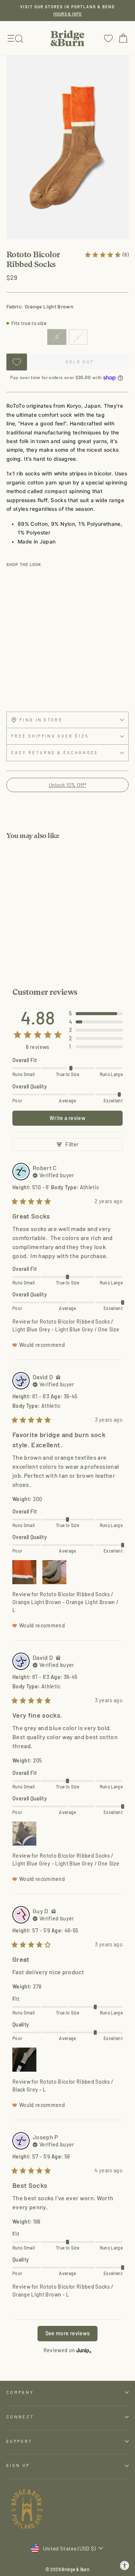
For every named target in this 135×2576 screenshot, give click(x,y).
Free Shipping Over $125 (50, 736)
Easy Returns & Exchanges (55, 752)
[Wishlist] (108, 38)
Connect (20, 2417)
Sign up (18, 2465)
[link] (106, 254)
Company (20, 2392)
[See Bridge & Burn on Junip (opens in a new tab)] (84, 2351)
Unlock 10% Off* (67, 785)
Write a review (67, 1118)
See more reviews (68, 2333)
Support (19, 2441)
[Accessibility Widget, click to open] (125, 2566)
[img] (53, 1175)
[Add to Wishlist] (17, 362)
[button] (96, 1014)
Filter (72, 1144)
